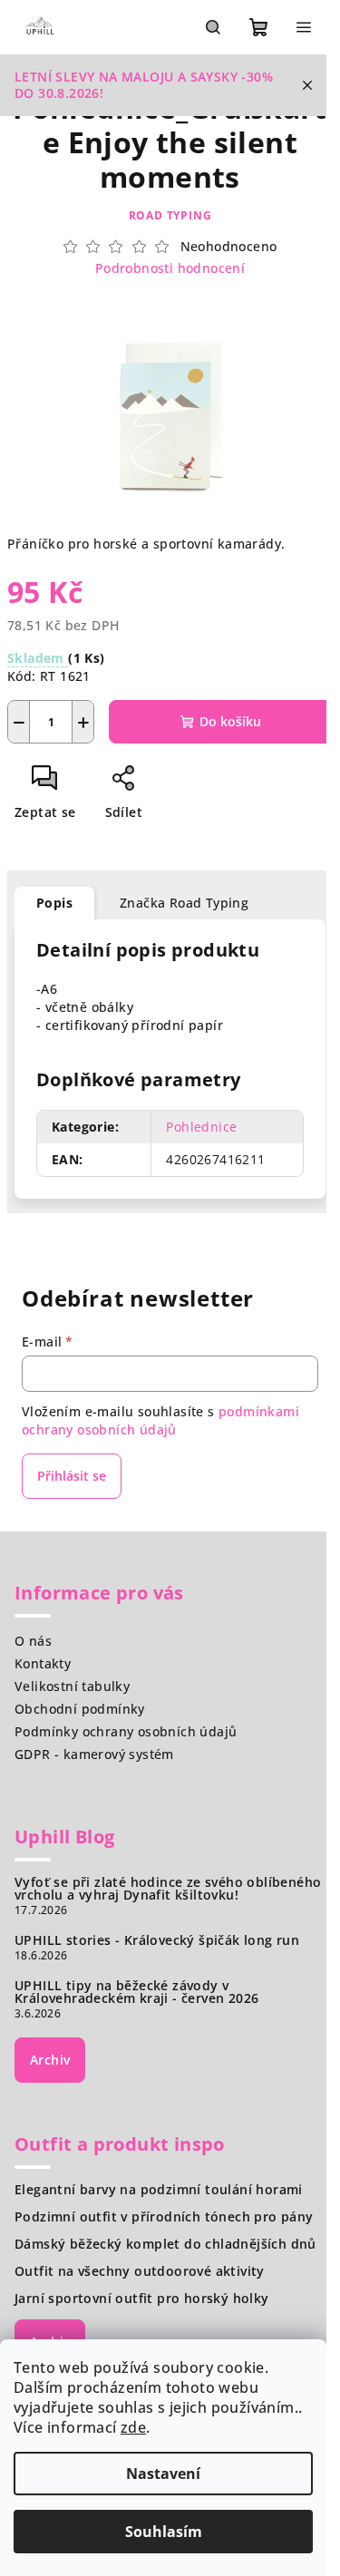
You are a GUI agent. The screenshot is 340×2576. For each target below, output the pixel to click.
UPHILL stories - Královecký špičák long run (157, 1940)
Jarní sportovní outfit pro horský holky (142, 2299)
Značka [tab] (184, 903)
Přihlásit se (72, 1476)
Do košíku (230, 721)
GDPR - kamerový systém (94, 1754)
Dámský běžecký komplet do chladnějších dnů (165, 2244)
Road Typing (170, 215)
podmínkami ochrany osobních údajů (160, 1420)
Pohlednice (201, 1127)
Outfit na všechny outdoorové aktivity (140, 2271)
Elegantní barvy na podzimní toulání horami (159, 2190)
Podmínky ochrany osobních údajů (126, 1731)
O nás (33, 1641)
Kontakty (43, 1663)
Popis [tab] (54, 903)
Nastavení (163, 2474)
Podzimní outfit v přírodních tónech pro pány (164, 2217)
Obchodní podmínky (80, 1709)
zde (133, 2427)
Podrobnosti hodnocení (170, 268)
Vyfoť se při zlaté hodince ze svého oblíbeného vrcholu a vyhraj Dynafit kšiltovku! (168, 1889)
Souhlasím (164, 2532)
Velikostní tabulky (72, 1686)
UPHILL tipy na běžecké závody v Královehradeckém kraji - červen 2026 (136, 1992)
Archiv (50, 2060)
